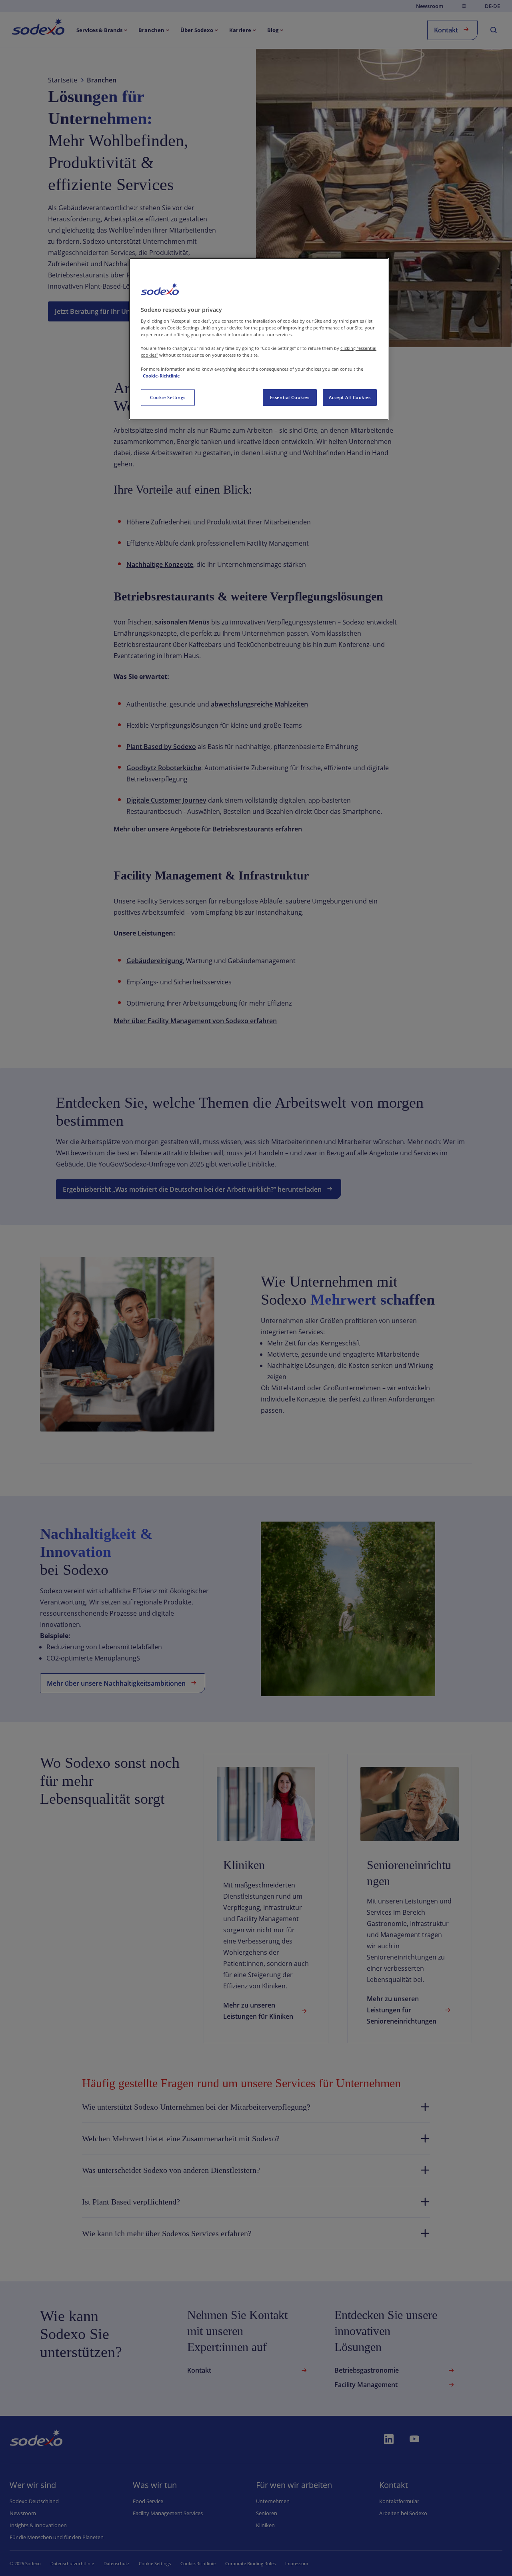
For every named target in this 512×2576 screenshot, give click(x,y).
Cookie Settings (168, 397)
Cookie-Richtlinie (161, 376)
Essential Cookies (290, 397)
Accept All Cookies (350, 397)
